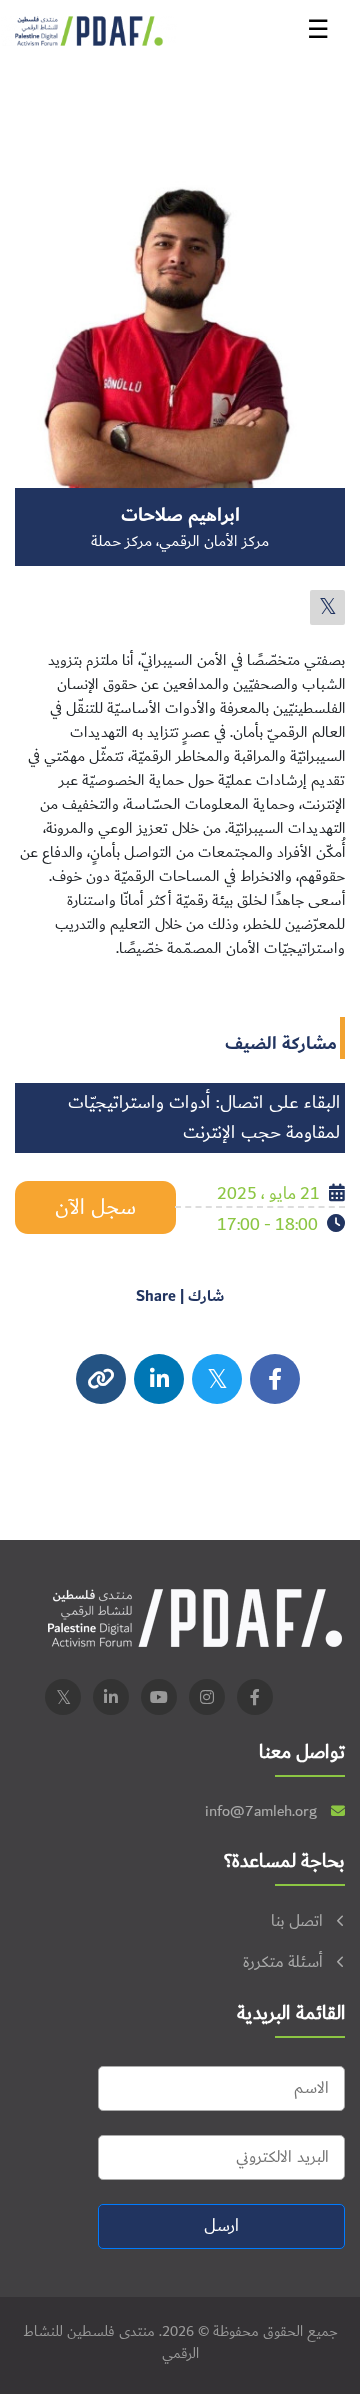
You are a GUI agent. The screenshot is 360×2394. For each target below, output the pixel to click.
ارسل (221, 2226)
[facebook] (275, 1379)
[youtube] (159, 1697)
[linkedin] (111, 1697)
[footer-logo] (195, 1617)
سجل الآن (95, 1207)
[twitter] (327, 607)
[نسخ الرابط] (101, 1379)
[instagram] (159, 1379)
